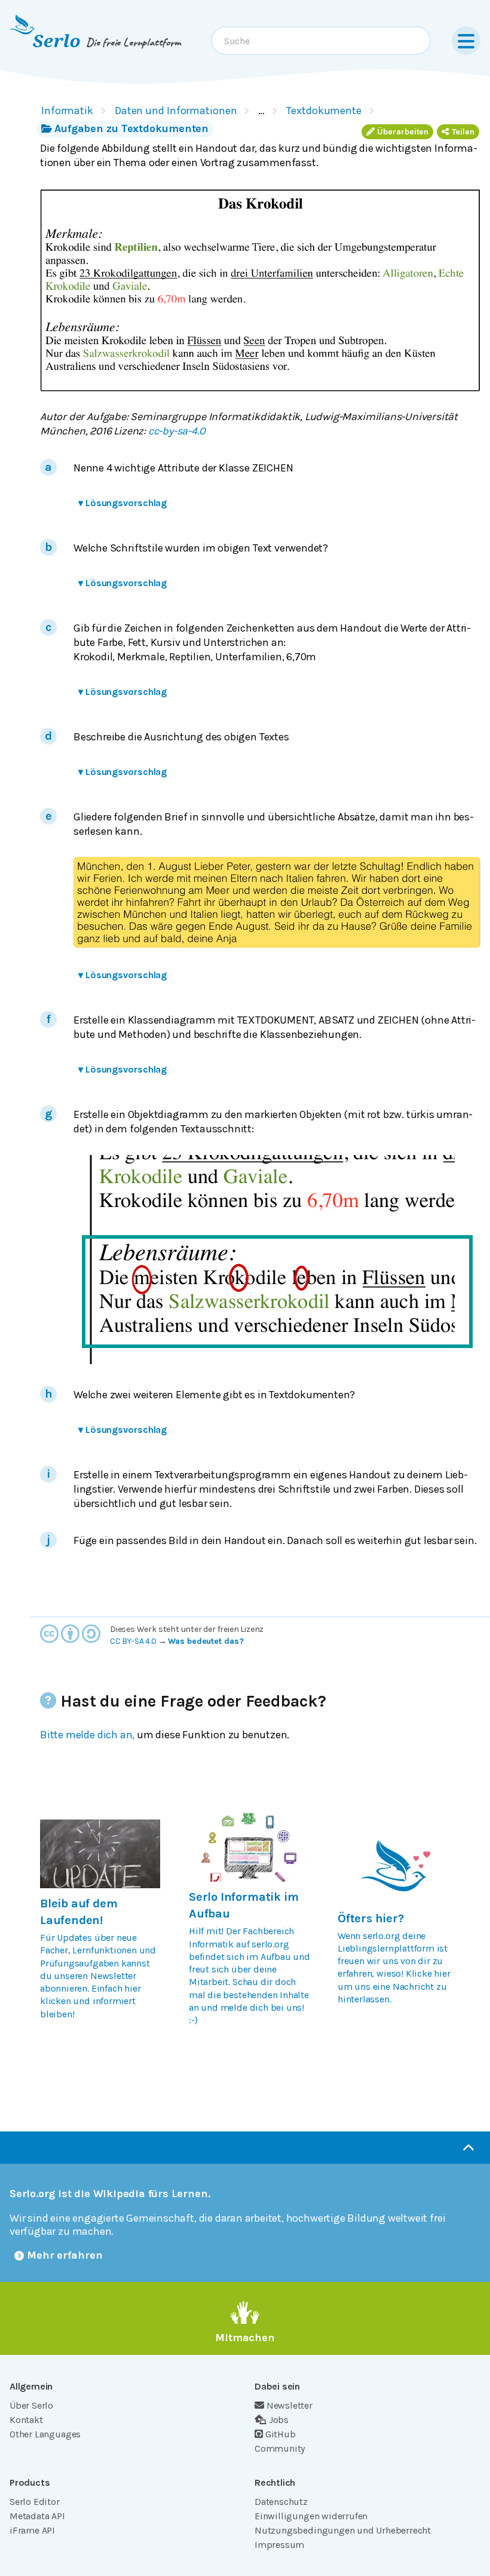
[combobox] (321, 41)
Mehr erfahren (65, 2255)
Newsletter (290, 2405)
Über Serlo (31, 2405)
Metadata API (37, 2516)
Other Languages (45, 2434)
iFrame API (32, 2530)
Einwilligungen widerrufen (311, 2516)
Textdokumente (324, 111)
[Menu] (466, 41)
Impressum (279, 2545)
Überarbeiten (403, 132)
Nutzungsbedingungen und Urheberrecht (343, 2530)
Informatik (67, 111)
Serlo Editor (35, 2502)
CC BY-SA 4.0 (133, 1641)
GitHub (281, 2434)
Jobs (279, 2420)
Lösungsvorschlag (122, 503)
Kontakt (26, 2420)
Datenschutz (281, 2502)
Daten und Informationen (176, 111)
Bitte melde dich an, (87, 1735)
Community (280, 2448)
